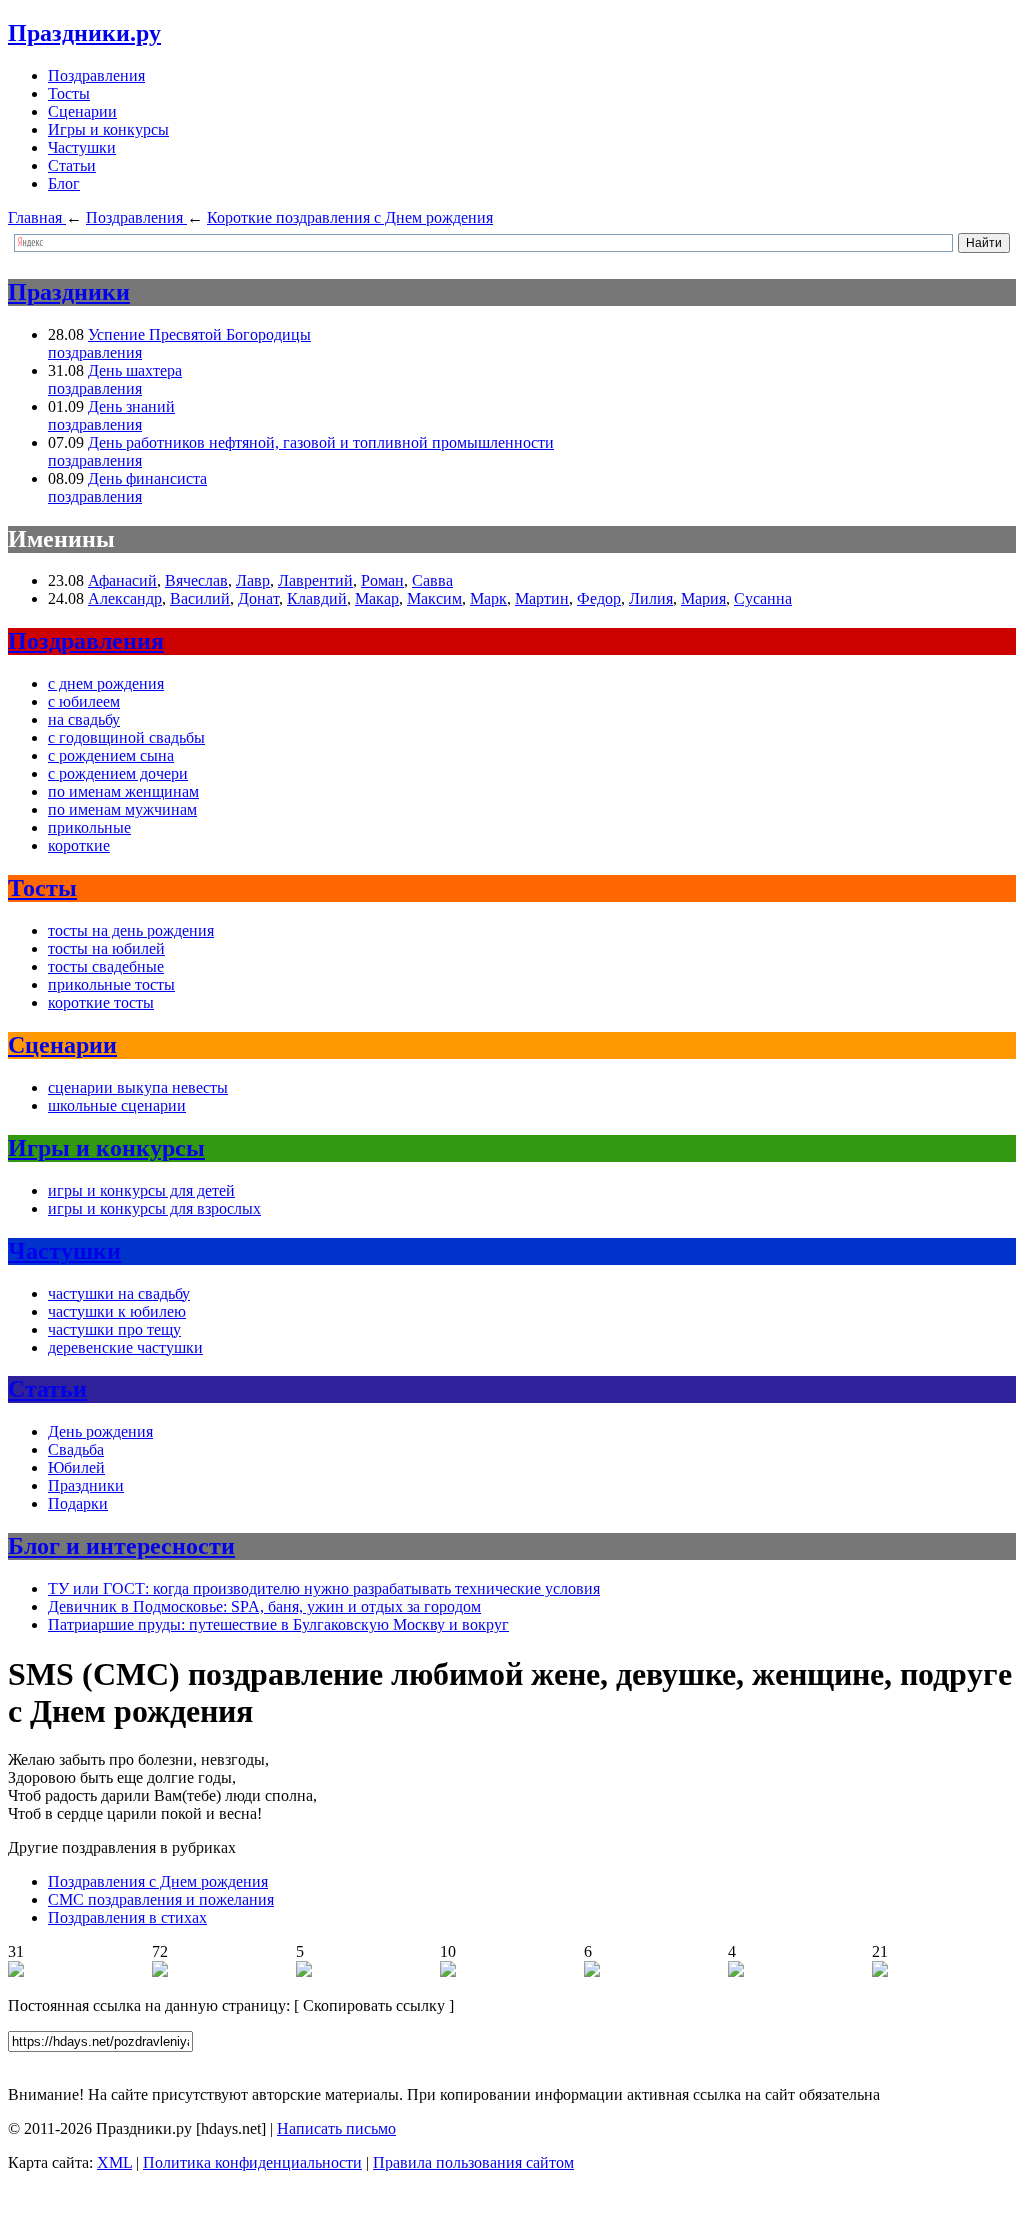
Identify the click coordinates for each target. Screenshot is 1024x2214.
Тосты (69, 93)
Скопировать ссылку (374, 2005)
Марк (488, 598)
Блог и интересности (121, 1546)
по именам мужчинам (122, 809)
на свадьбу (84, 719)
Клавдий (317, 598)
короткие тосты (101, 1002)
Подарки (78, 1503)
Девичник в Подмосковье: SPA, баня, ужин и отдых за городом (264, 1606)
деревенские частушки (125, 1347)
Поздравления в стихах (127, 1917)
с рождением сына (111, 755)
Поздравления (96, 75)
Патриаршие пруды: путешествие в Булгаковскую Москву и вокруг (278, 1624)
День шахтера (135, 370)
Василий (200, 598)
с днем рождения (106, 683)
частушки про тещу (114, 1329)
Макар (377, 598)
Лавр (253, 580)
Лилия (651, 598)
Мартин (542, 598)
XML (114, 2162)
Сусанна (763, 598)
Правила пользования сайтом (473, 2162)
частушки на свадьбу (119, 1293)
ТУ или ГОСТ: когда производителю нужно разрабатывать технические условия (324, 1588)
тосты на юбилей (106, 948)
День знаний (131, 406)
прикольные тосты (111, 984)
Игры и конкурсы (108, 129)
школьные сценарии (117, 1105)
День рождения (100, 1431)
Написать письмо (336, 2128)
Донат (258, 598)
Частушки (82, 147)
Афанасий (122, 580)
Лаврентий (315, 580)
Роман (382, 580)
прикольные (89, 827)
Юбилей (76, 1467)
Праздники (69, 292)
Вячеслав (196, 580)
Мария (703, 598)
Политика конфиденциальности (252, 2162)
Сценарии (82, 111)
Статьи (72, 165)
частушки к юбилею (117, 1311)
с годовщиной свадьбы (126, 737)
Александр (125, 598)
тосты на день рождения (131, 930)
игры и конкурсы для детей (141, 1190)
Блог (64, 183)
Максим (434, 598)
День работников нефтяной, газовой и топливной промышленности (321, 442)
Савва (432, 580)
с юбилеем (84, 701)
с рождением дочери (118, 773)
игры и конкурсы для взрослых (154, 1208)
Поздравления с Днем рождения (158, 1881)
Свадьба (76, 1449)
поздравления (95, 352)
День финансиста (147, 478)
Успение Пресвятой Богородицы (199, 334)
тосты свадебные (106, 966)
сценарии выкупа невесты (138, 1087)
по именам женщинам (123, 791)
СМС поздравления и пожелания (161, 1899)
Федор (599, 598)
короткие (79, 845)
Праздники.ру (84, 33)
